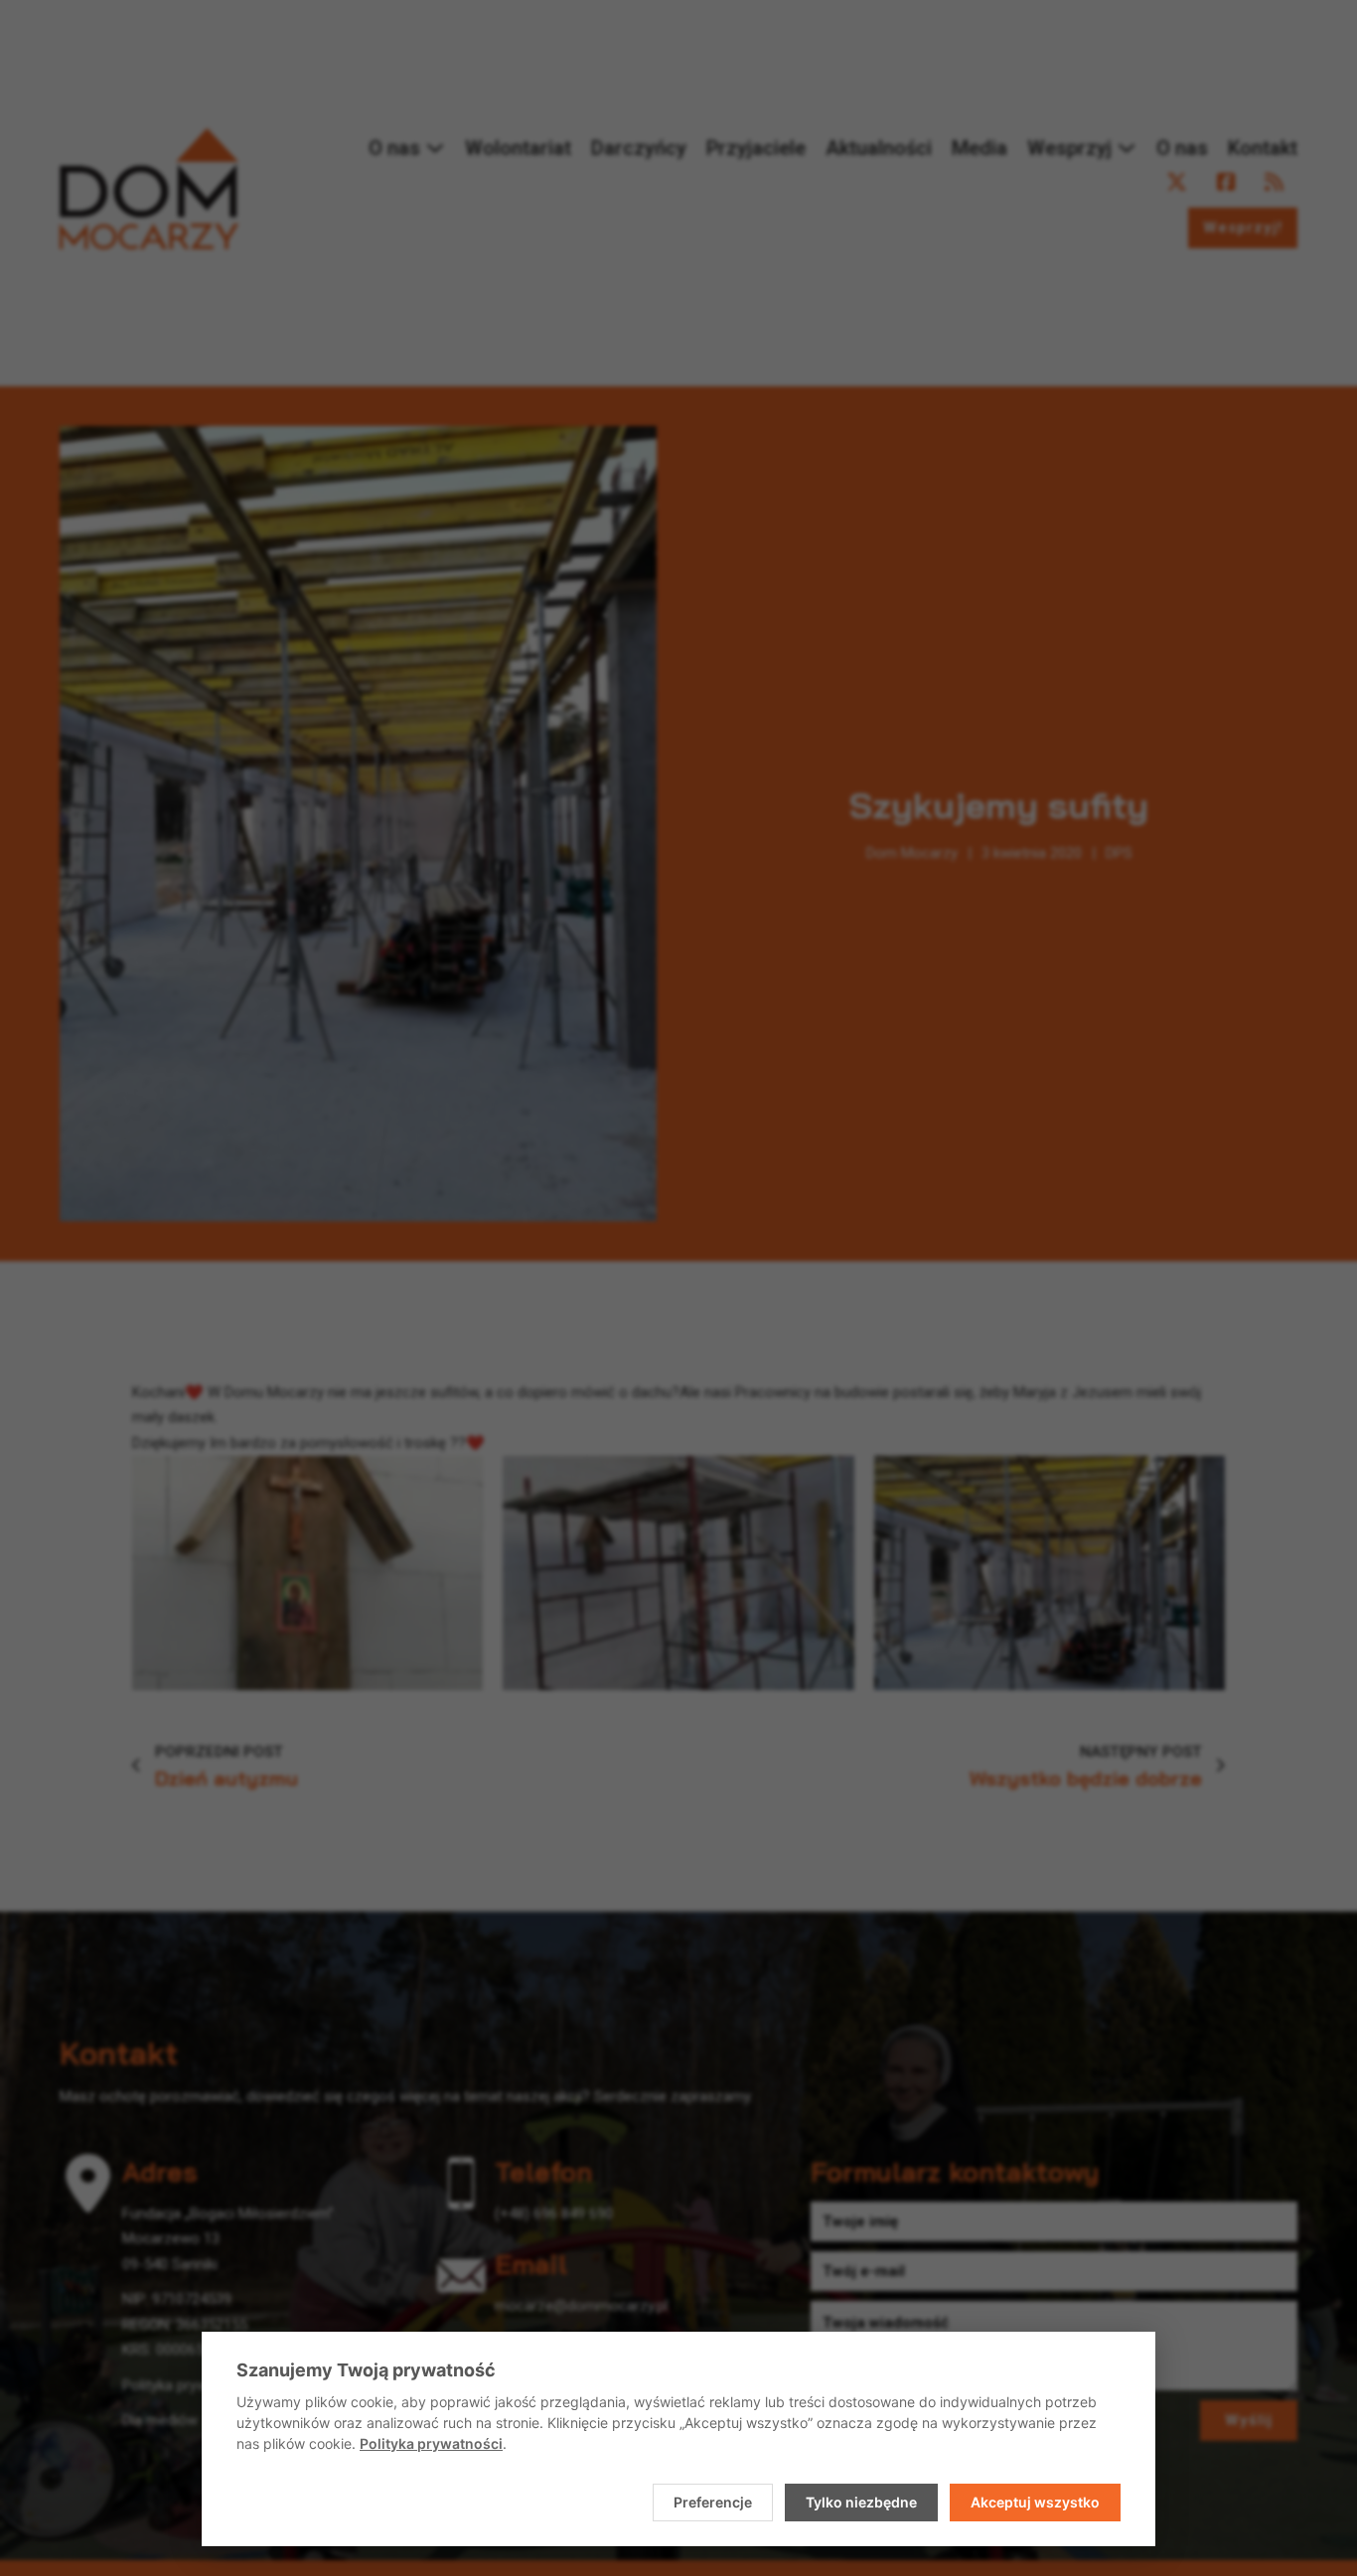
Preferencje (713, 2502)
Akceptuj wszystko (1035, 2502)
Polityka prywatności (431, 2443)
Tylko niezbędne (861, 2502)
